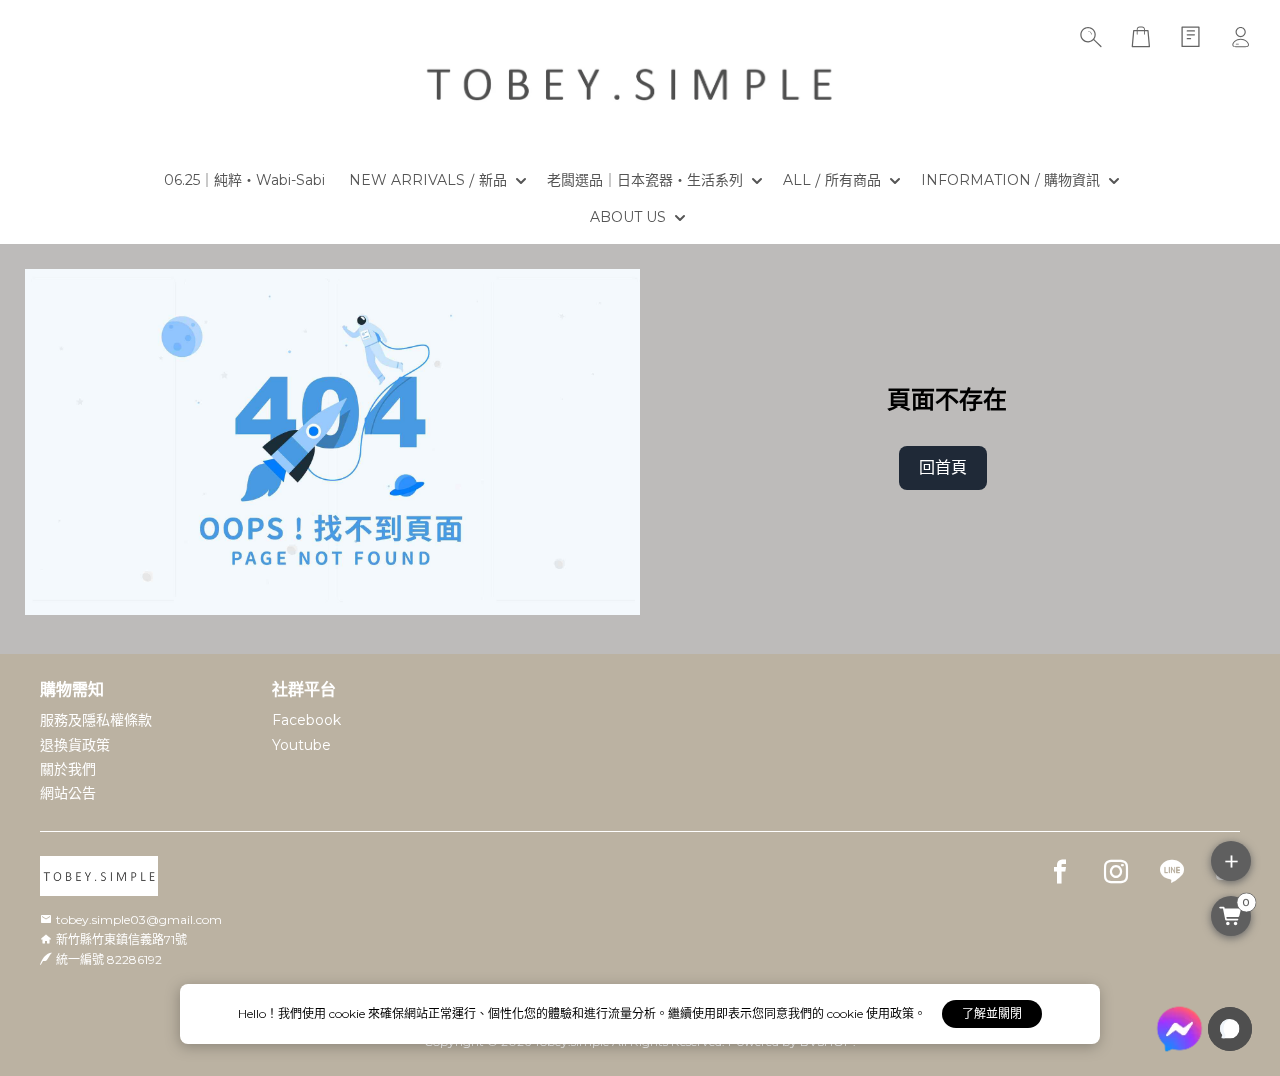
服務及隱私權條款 (96, 720)
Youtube (301, 745)
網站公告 (68, 793)
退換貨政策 (75, 745)
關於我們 (68, 769)
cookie (348, 1013)
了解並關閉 (992, 1013)
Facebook (306, 720)
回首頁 (943, 467)
